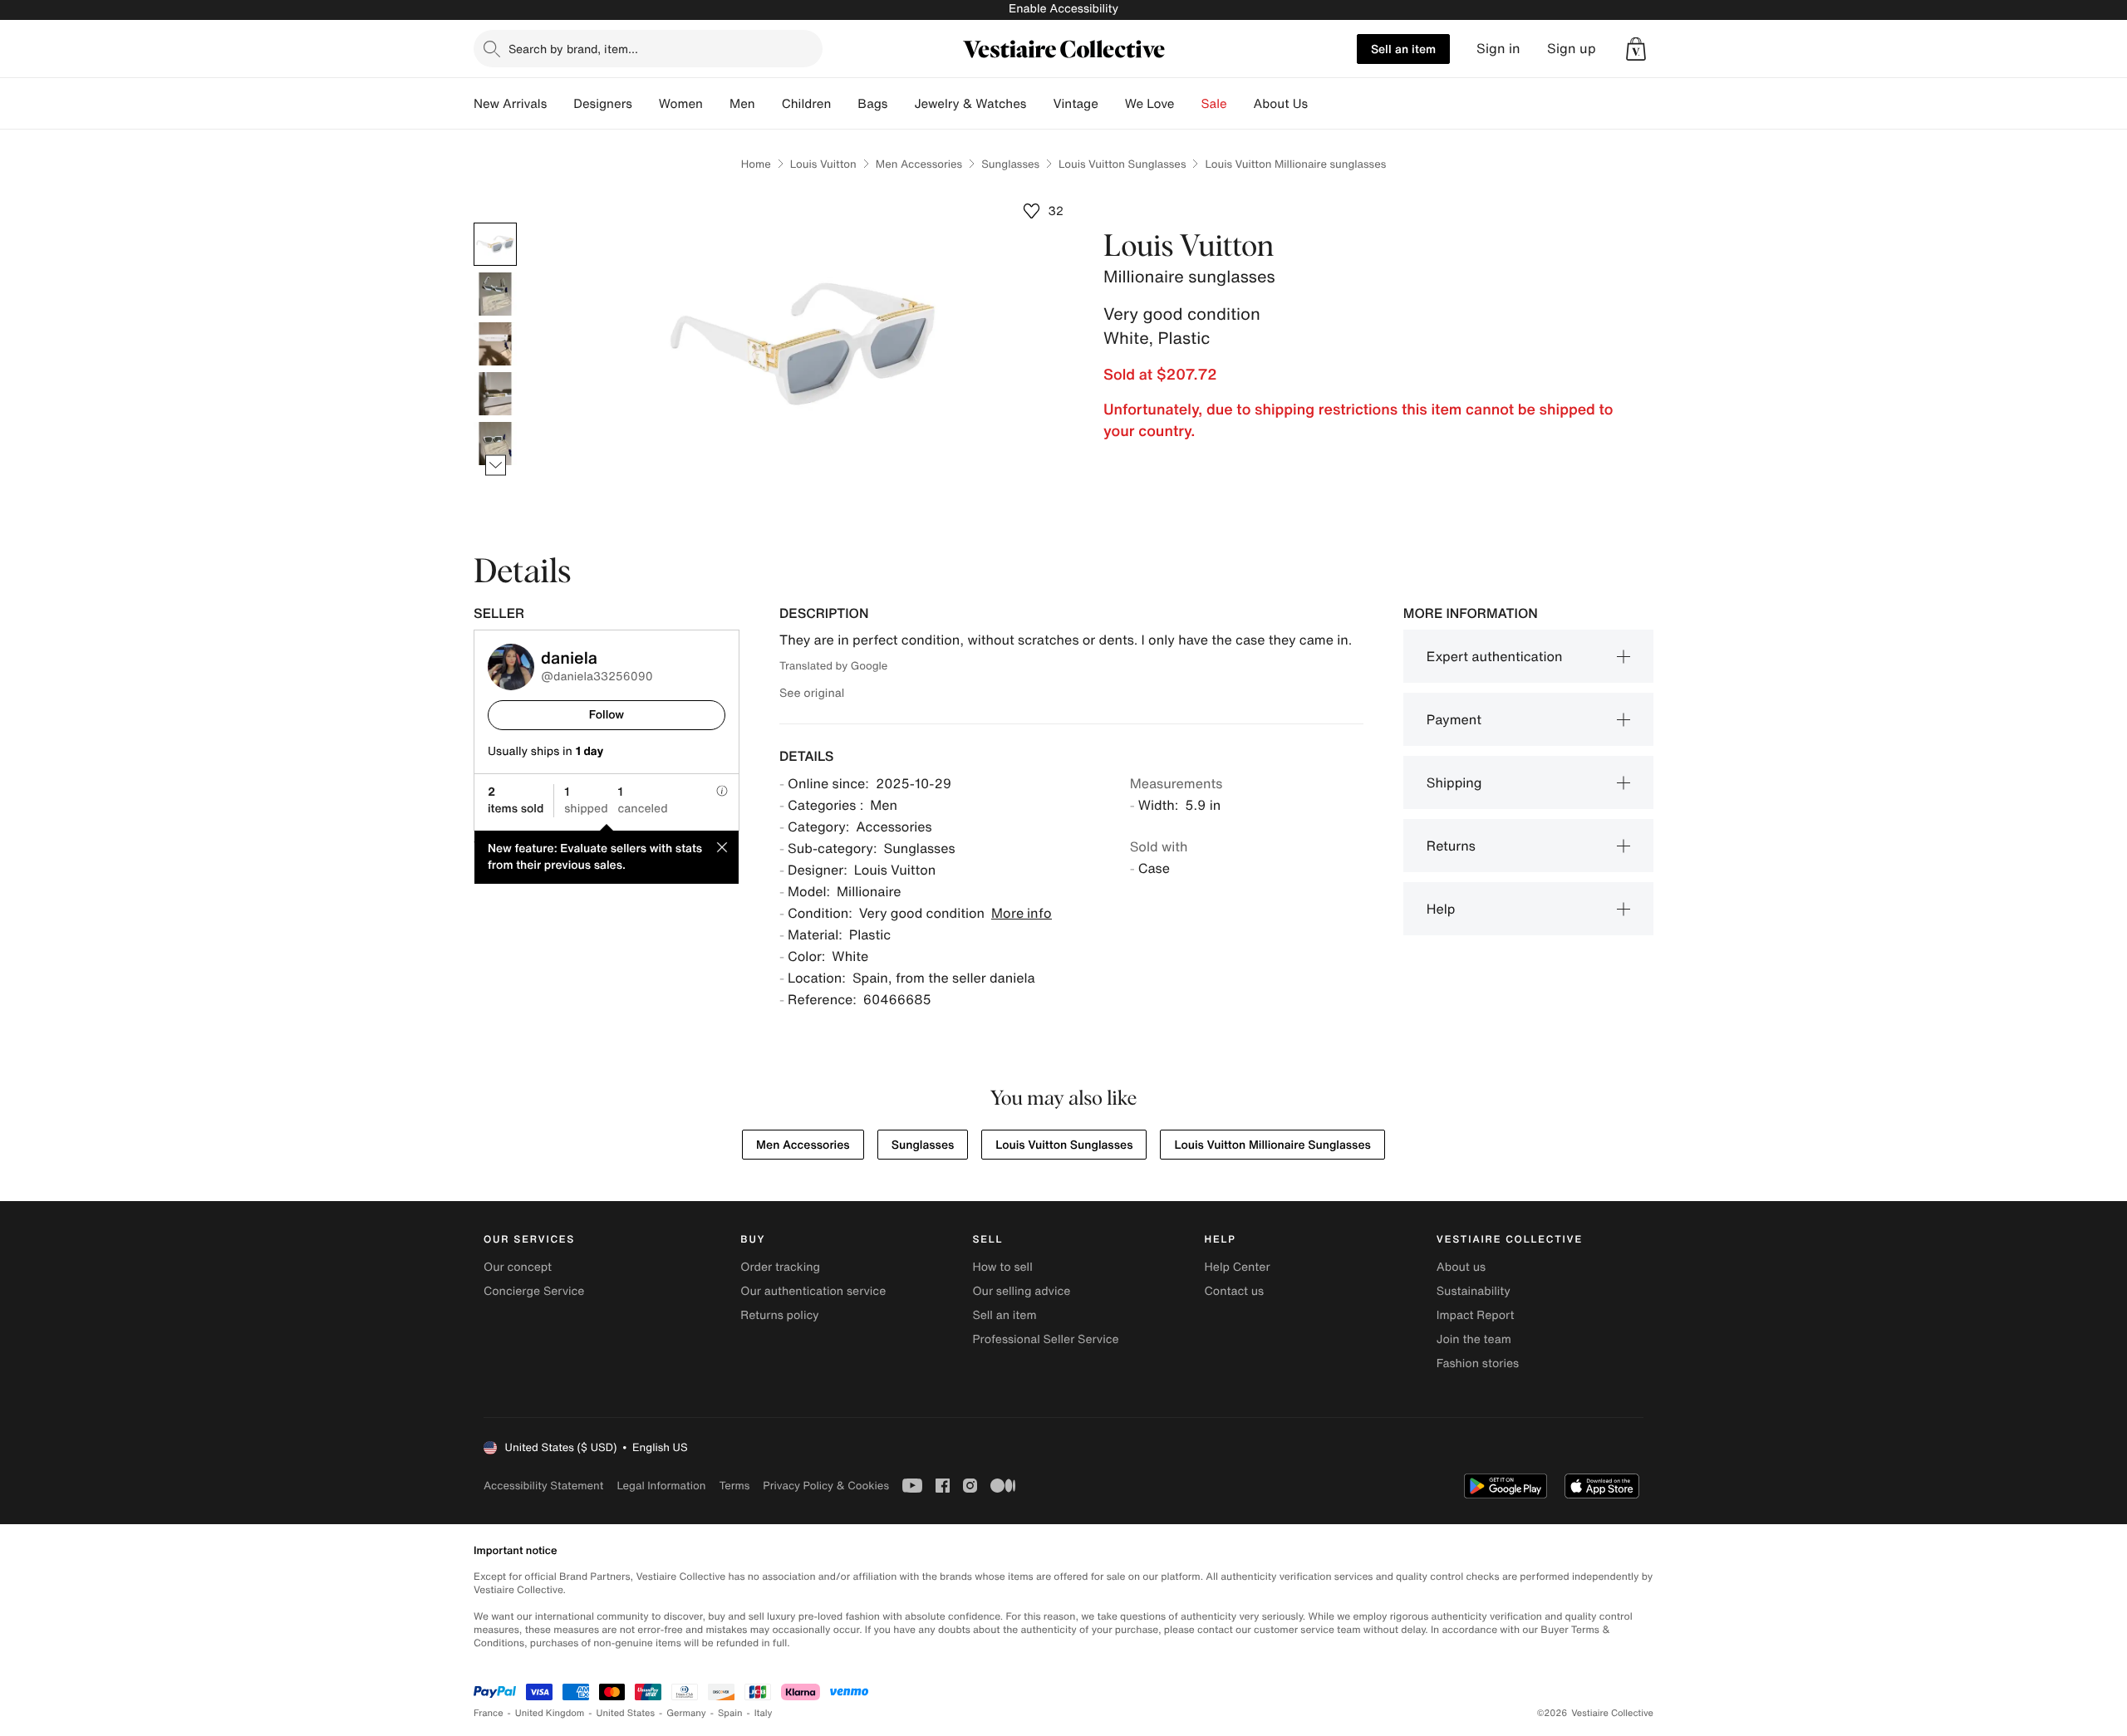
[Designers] (646, 104)
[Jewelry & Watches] (1039, 104)
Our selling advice (1021, 1291)
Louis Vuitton (823, 164)
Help (1441, 909)
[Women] (716, 104)
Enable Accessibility (1063, 9)
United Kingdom (550, 1713)
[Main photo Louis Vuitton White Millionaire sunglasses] (495, 244)
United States (626, 1713)
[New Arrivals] (560, 104)
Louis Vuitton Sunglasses (1122, 164)
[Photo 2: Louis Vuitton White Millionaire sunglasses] (495, 294)
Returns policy (779, 1315)
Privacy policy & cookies (826, 1486)
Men (742, 104)
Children (807, 104)
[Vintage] (1112, 104)
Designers (603, 104)
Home (756, 164)
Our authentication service (813, 1291)
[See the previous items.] (496, 223)
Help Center (1238, 1267)
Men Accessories (919, 164)
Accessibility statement (543, 1486)
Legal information (661, 1486)
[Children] (844, 104)
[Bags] (901, 104)
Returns (1451, 846)
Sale (1214, 104)
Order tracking (780, 1267)
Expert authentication (1495, 656)
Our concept (518, 1267)
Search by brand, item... (573, 49)
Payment (1454, 719)
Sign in (1498, 49)
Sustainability (1474, 1291)
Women (681, 104)
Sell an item (1403, 49)
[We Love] (1188, 104)
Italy (764, 1713)
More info (1022, 913)
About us (1461, 1267)
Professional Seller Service (1045, 1339)
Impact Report (1476, 1315)
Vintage (1075, 104)
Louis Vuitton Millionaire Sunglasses (1272, 1145)
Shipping (1454, 782)
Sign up (1572, 49)
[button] (1636, 49)
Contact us (1235, 1291)
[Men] (769, 104)
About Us (1281, 104)
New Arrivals (510, 104)
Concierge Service (534, 1291)
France (489, 1713)
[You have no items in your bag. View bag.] (1636, 49)
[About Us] (1321, 104)
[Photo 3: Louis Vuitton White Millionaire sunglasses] (495, 344)
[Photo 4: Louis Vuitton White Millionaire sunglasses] (495, 394)
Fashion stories (1478, 1363)
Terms (734, 1486)
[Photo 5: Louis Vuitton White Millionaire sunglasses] (495, 444)
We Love (1150, 104)
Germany (686, 1713)
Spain (730, 1713)
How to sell (1002, 1267)
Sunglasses (1010, 164)
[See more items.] (496, 466)
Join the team (1474, 1339)
